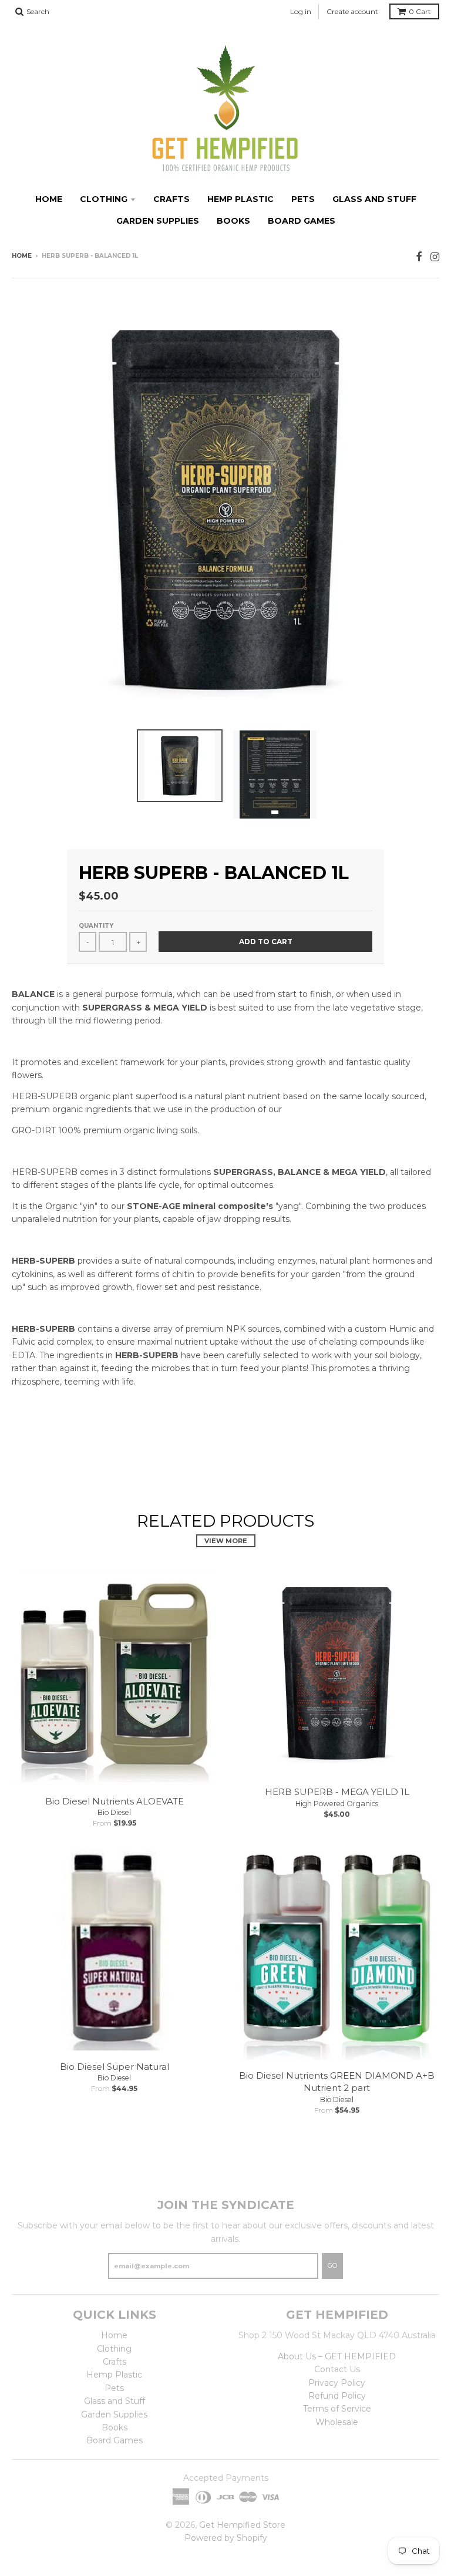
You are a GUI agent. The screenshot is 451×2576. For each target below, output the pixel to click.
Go (332, 2265)
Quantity (96, 926)
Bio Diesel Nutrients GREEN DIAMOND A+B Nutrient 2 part (337, 2082)
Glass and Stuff (374, 199)
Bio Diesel (114, 1812)
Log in (301, 11)
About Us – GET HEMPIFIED (337, 2356)
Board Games (302, 221)
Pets (303, 199)
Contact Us (337, 2369)
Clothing (104, 199)
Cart (420, 11)
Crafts (171, 199)
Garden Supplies (158, 221)
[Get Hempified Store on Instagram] (435, 257)
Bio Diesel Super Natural (115, 2067)
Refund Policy (337, 2396)
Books (233, 221)
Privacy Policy (337, 2383)
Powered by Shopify (226, 2538)
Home (49, 199)
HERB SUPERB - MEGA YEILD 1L (337, 1792)
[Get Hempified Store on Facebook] (419, 257)
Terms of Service (337, 2409)
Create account (352, 11)
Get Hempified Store (242, 2525)
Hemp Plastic (240, 199)
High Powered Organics (337, 1804)
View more (226, 1541)
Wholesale (337, 2422)
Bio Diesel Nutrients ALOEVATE (115, 1801)
